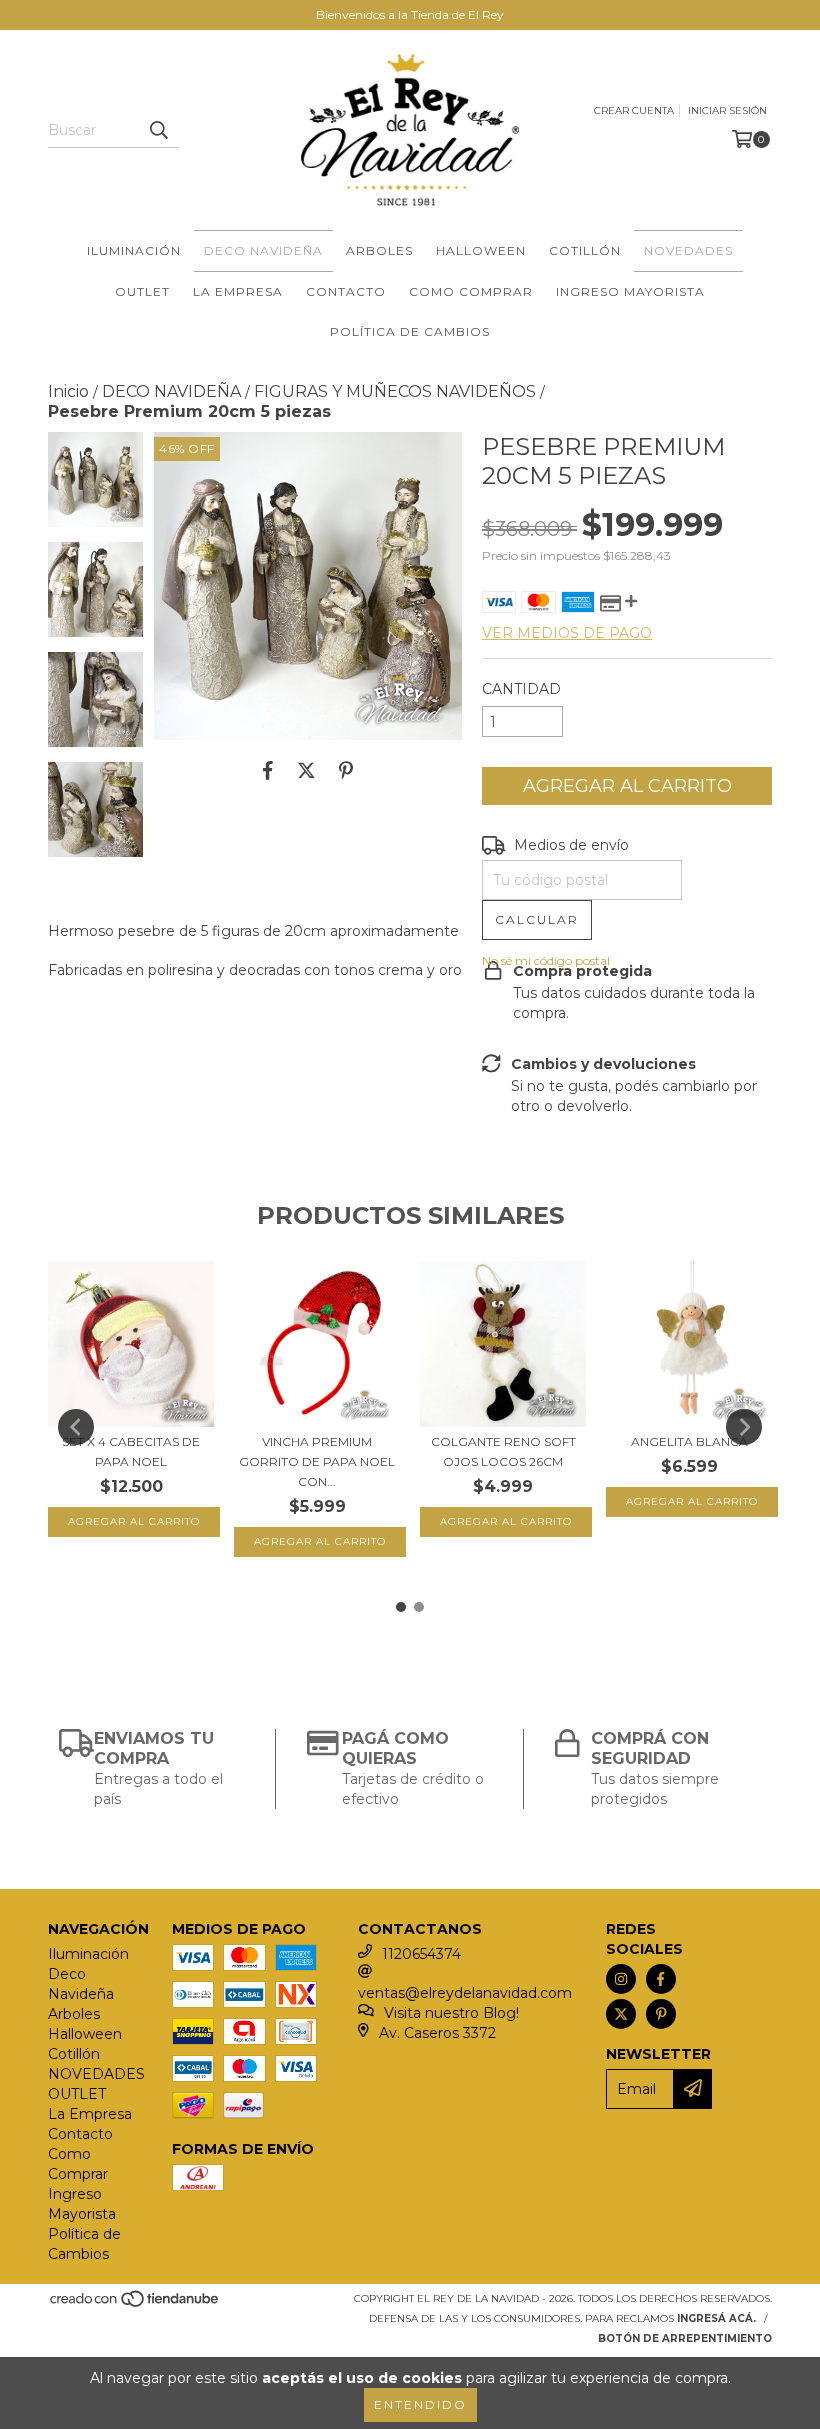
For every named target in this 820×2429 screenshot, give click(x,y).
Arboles (379, 250)
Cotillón (585, 250)
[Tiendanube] (135, 2304)
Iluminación (134, 250)
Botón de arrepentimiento (685, 2338)
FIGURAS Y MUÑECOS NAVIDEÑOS (395, 391)
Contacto (346, 291)
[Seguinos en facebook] (661, 1979)
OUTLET (142, 291)
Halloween (481, 250)
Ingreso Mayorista (630, 291)
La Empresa (238, 291)
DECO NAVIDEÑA (171, 391)
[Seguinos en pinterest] (661, 2014)
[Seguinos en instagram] (621, 1979)
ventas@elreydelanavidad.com (465, 1993)
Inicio (68, 391)
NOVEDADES (688, 250)
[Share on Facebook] (268, 770)
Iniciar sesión (727, 110)
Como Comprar (471, 291)
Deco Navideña (263, 250)
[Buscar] (158, 130)
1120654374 (421, 1954)
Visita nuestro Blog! (451, 2013)
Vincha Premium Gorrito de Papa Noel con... (317, 1461)
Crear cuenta (634, 110)
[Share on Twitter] (306, 770)
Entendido (420, 2404)
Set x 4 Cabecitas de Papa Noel (131, 1451)
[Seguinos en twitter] (621, 2014)
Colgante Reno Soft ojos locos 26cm (503, 1451)
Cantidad (521, 689)
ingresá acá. (716, 2318)
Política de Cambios (410, 331)
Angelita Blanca (689, 1441)
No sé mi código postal (546, 960)
